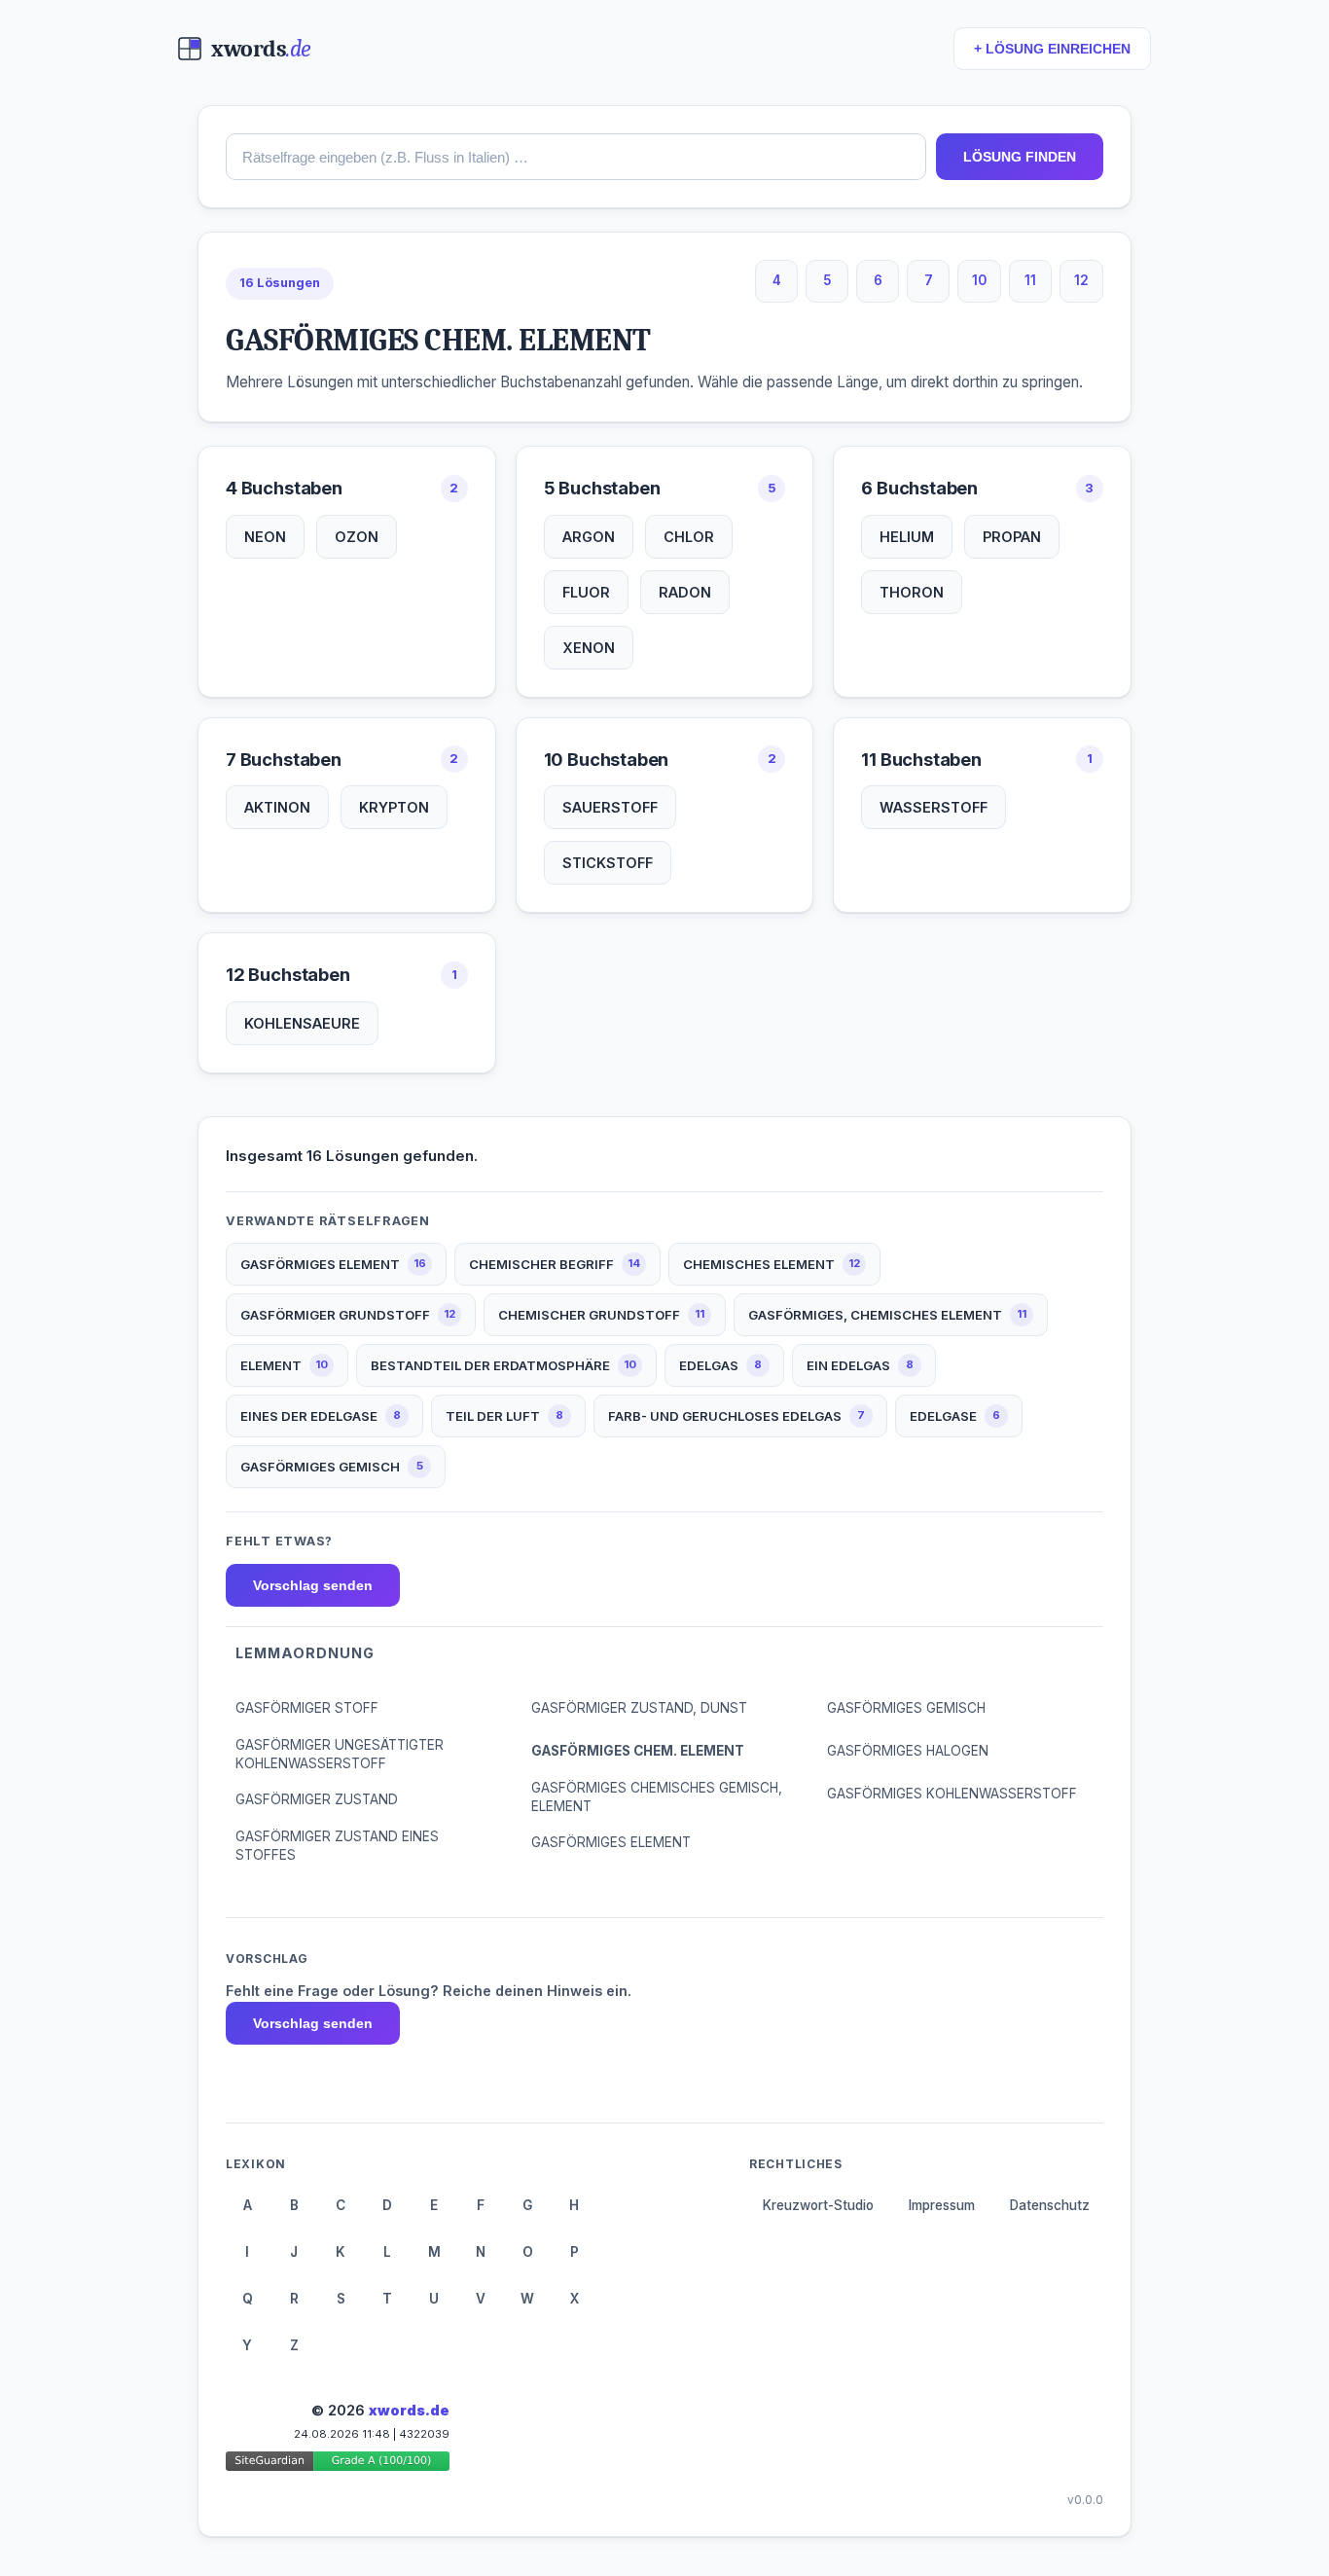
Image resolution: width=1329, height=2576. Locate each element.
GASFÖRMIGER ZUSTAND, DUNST (639, 1708)
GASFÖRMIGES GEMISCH (906, 1708)
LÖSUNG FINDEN (1020, 157)
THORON (912, 592)
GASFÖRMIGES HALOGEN (908, 1751)
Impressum (942, 2205)
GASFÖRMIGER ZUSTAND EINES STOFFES (337, 1846)
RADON (685, 592)
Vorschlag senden (313, 1585)
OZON (357, 537)
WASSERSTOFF (934, 807)
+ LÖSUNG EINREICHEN (1052, 49)
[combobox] (576, 157)
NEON (265, 537)
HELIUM (907, 537)
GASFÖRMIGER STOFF (307, 1708)
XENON (589, 648)
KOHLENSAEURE (302, 1023)
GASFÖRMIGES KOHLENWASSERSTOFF (952, 1794)
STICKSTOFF (608, 863)
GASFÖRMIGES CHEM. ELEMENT (638, 1751)
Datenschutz (1050, 2205)
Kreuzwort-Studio (818, 2205)
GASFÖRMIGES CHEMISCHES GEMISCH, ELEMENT (657, 1797)
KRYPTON (394, 807)
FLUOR (586, 592)
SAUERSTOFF (610, 807)
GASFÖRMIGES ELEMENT (611, 1842)
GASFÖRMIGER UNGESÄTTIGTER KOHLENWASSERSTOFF (340, 1754)
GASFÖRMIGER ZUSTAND (317, 1799)
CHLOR (689, 537)
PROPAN (1012, 537)
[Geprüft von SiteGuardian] (338, 2465)
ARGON (589, 537)
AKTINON (277, 807)
